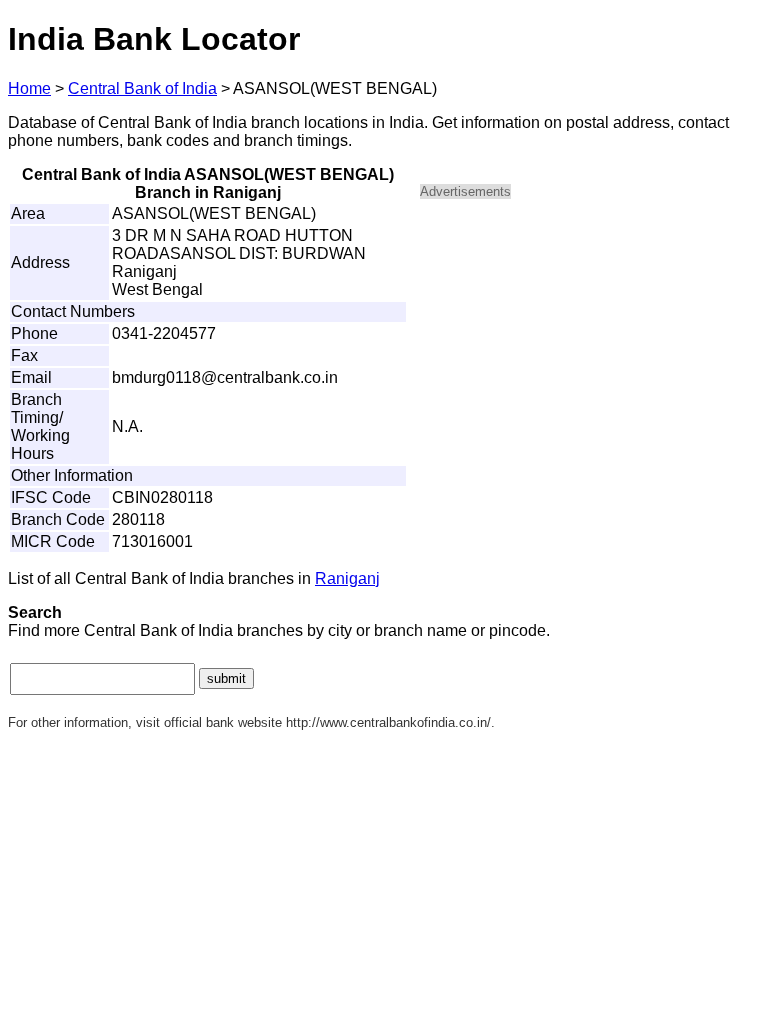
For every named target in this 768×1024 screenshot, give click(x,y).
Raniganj (347, 578)
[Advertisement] (590, 356)
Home (29, 88)
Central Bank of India (142, 88)
